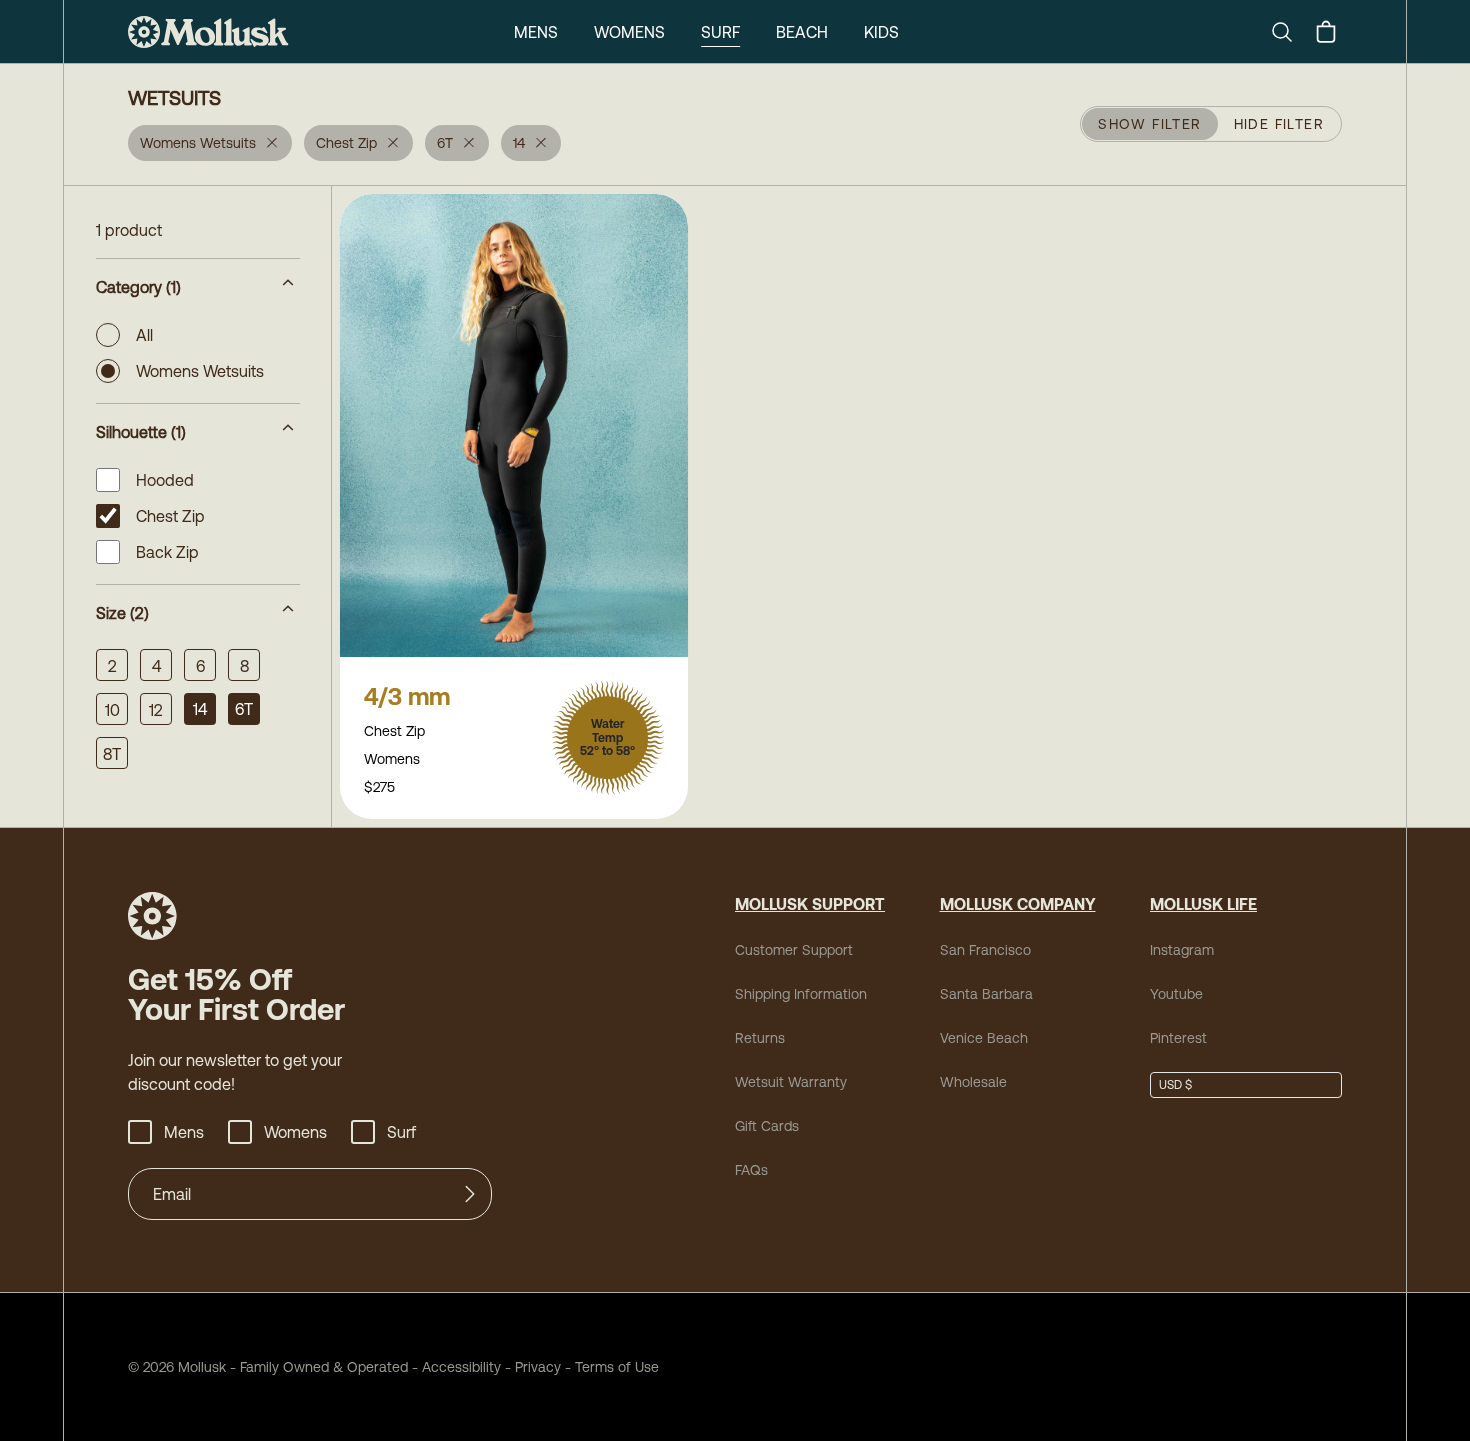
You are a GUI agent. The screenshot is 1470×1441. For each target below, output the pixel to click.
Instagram (1182, 950)
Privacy (538, 1367)
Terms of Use (617, 1367)
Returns (760, 1038)
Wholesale (973, 1082)
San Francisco (985, 950)
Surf (720, 32)
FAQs (751, 1170)
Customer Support (794, 950)
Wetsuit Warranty (791, 1082)
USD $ (1175, 1085)
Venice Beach (984, 1038)
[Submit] (470, 1194)
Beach (802, 32)
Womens (629, 32)
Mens (536, 32)
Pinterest (1178, 1038)
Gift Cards (767, 1126)
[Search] (1290, 32)
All (144, 335)
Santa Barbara (986, 994)
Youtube (1176, 994)
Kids (881, 32)
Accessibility (454, 1367)
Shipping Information (801, 994)
